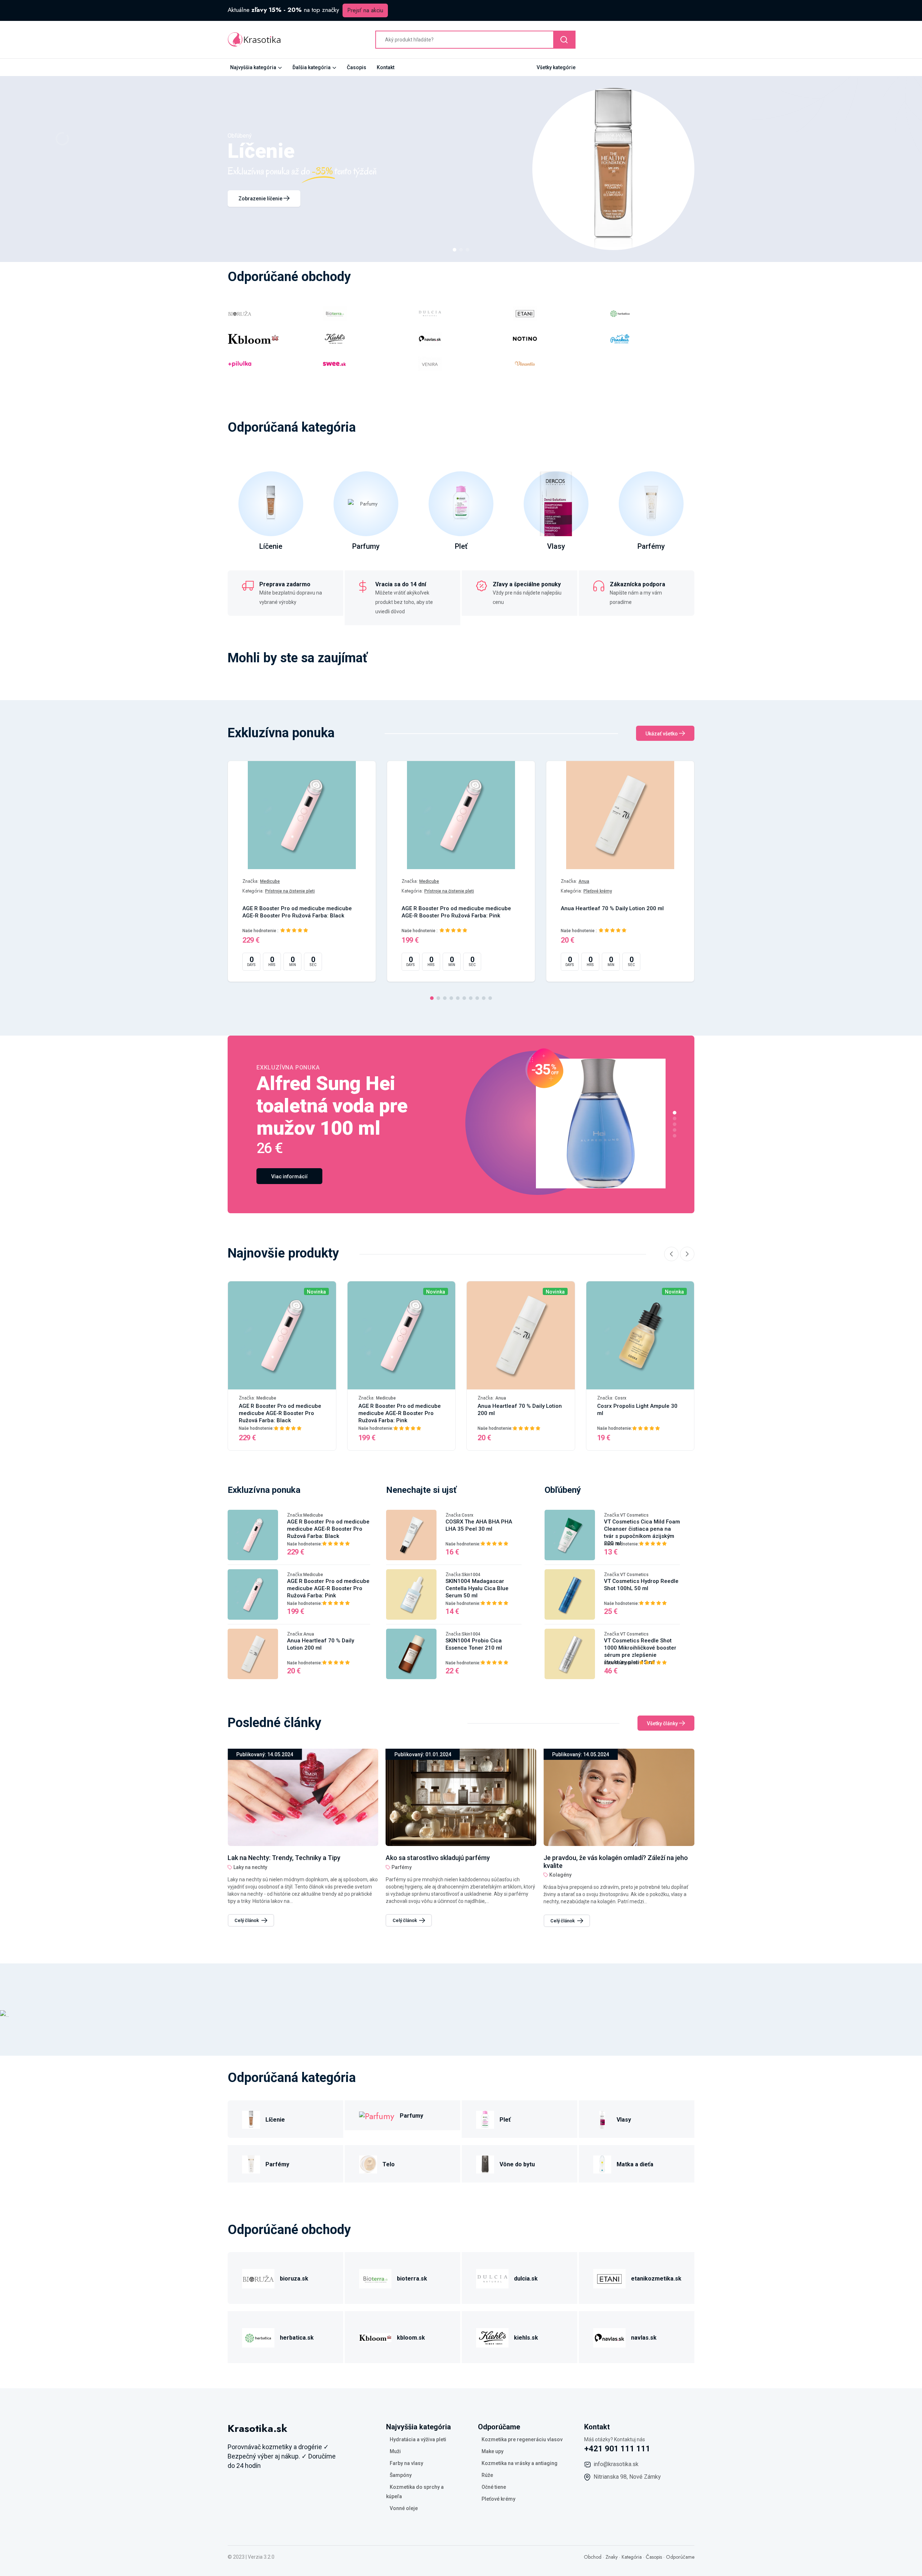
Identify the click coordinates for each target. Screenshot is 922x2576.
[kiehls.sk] (492, 2337)
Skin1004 (471, 1575)
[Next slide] (687, 1254)
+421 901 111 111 (617, 2449)
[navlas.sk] (609, 2337)
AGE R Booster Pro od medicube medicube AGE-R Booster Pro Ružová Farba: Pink (456, 912)
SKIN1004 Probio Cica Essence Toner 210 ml (474, 1644)
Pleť (461, 546)
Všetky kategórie (556, 67)
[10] (490, 998)
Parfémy (651, 546)
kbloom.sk (411, 2338)
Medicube (270, 881)
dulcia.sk (526, 2279)
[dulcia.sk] (492, 2277)
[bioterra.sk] (375, 2277)
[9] (484, 998)
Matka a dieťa (635, 2164)
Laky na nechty (566, 1867)
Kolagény (403, 1875)
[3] (467, 250)
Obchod (593, 2557)
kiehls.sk (526, 2338)
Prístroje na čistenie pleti (290, 891)
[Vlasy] (602, 2119)
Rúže (487, 2475)
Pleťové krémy (598, 891)
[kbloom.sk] (375, 2337)
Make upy (493, 2451)
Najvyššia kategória (253, 67)
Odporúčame (680, 2557)
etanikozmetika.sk (656, 2279)
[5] (458, 998)
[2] (461, 250)
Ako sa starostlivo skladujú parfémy (280, 1858)
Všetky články (663, 1723)
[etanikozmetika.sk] (609, 2277)
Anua (584, 881)
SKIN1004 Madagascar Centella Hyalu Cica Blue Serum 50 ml (477, 1588)
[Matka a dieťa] (602, 2163)
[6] (464, 998)
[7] (471, 998)
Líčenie (271, 546)
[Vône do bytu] (485, 2163)
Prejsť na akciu (365, 10)
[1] (455, 250)
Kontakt (386, 67)
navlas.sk (644, 2338)
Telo (389, 2164)
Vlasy (556, 546)
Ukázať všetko (662, 734)
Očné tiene (494, 2487)
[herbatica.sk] (258, 2337)
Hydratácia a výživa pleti (418, 2439)
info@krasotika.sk (616, 2464)
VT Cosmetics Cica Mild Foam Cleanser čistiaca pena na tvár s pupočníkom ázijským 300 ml (642, 1532)
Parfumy (366, 546)
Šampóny (401, 2475)
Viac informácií (289, 1176)
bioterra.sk (412, 2279)
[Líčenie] (251, 2119)
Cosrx (621, 1398)
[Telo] (368, 2163)
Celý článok (247, 1920)
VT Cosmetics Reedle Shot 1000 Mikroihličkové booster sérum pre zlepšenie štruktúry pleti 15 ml (640, 1651)
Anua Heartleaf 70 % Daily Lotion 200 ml (612, 908)
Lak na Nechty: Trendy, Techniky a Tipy (600, 1858)
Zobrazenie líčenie (261, 199)
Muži (395, 2451)
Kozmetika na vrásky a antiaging (520, 2463)
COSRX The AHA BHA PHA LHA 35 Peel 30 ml (479, 1525)
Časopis (357, 67)
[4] (451, 998)
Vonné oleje (404, 2508)
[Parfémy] (251, 2163)
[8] (477, 998)
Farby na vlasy (406, 2463)
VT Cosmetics (634, 1515)
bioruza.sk (294, 2279)
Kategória (632, 2557)
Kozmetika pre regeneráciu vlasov (522, 2439)
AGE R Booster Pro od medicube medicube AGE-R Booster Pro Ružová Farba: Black (297, 912)
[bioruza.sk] (258, 2277)
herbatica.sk (297, 2338)
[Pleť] (485, 2119)
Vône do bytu (517, 2164)
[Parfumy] (377, 2115)
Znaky (612, 2557)
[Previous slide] (671, 1254)
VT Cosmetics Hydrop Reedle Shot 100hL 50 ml (641, 1585)
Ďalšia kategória (312, 67)
